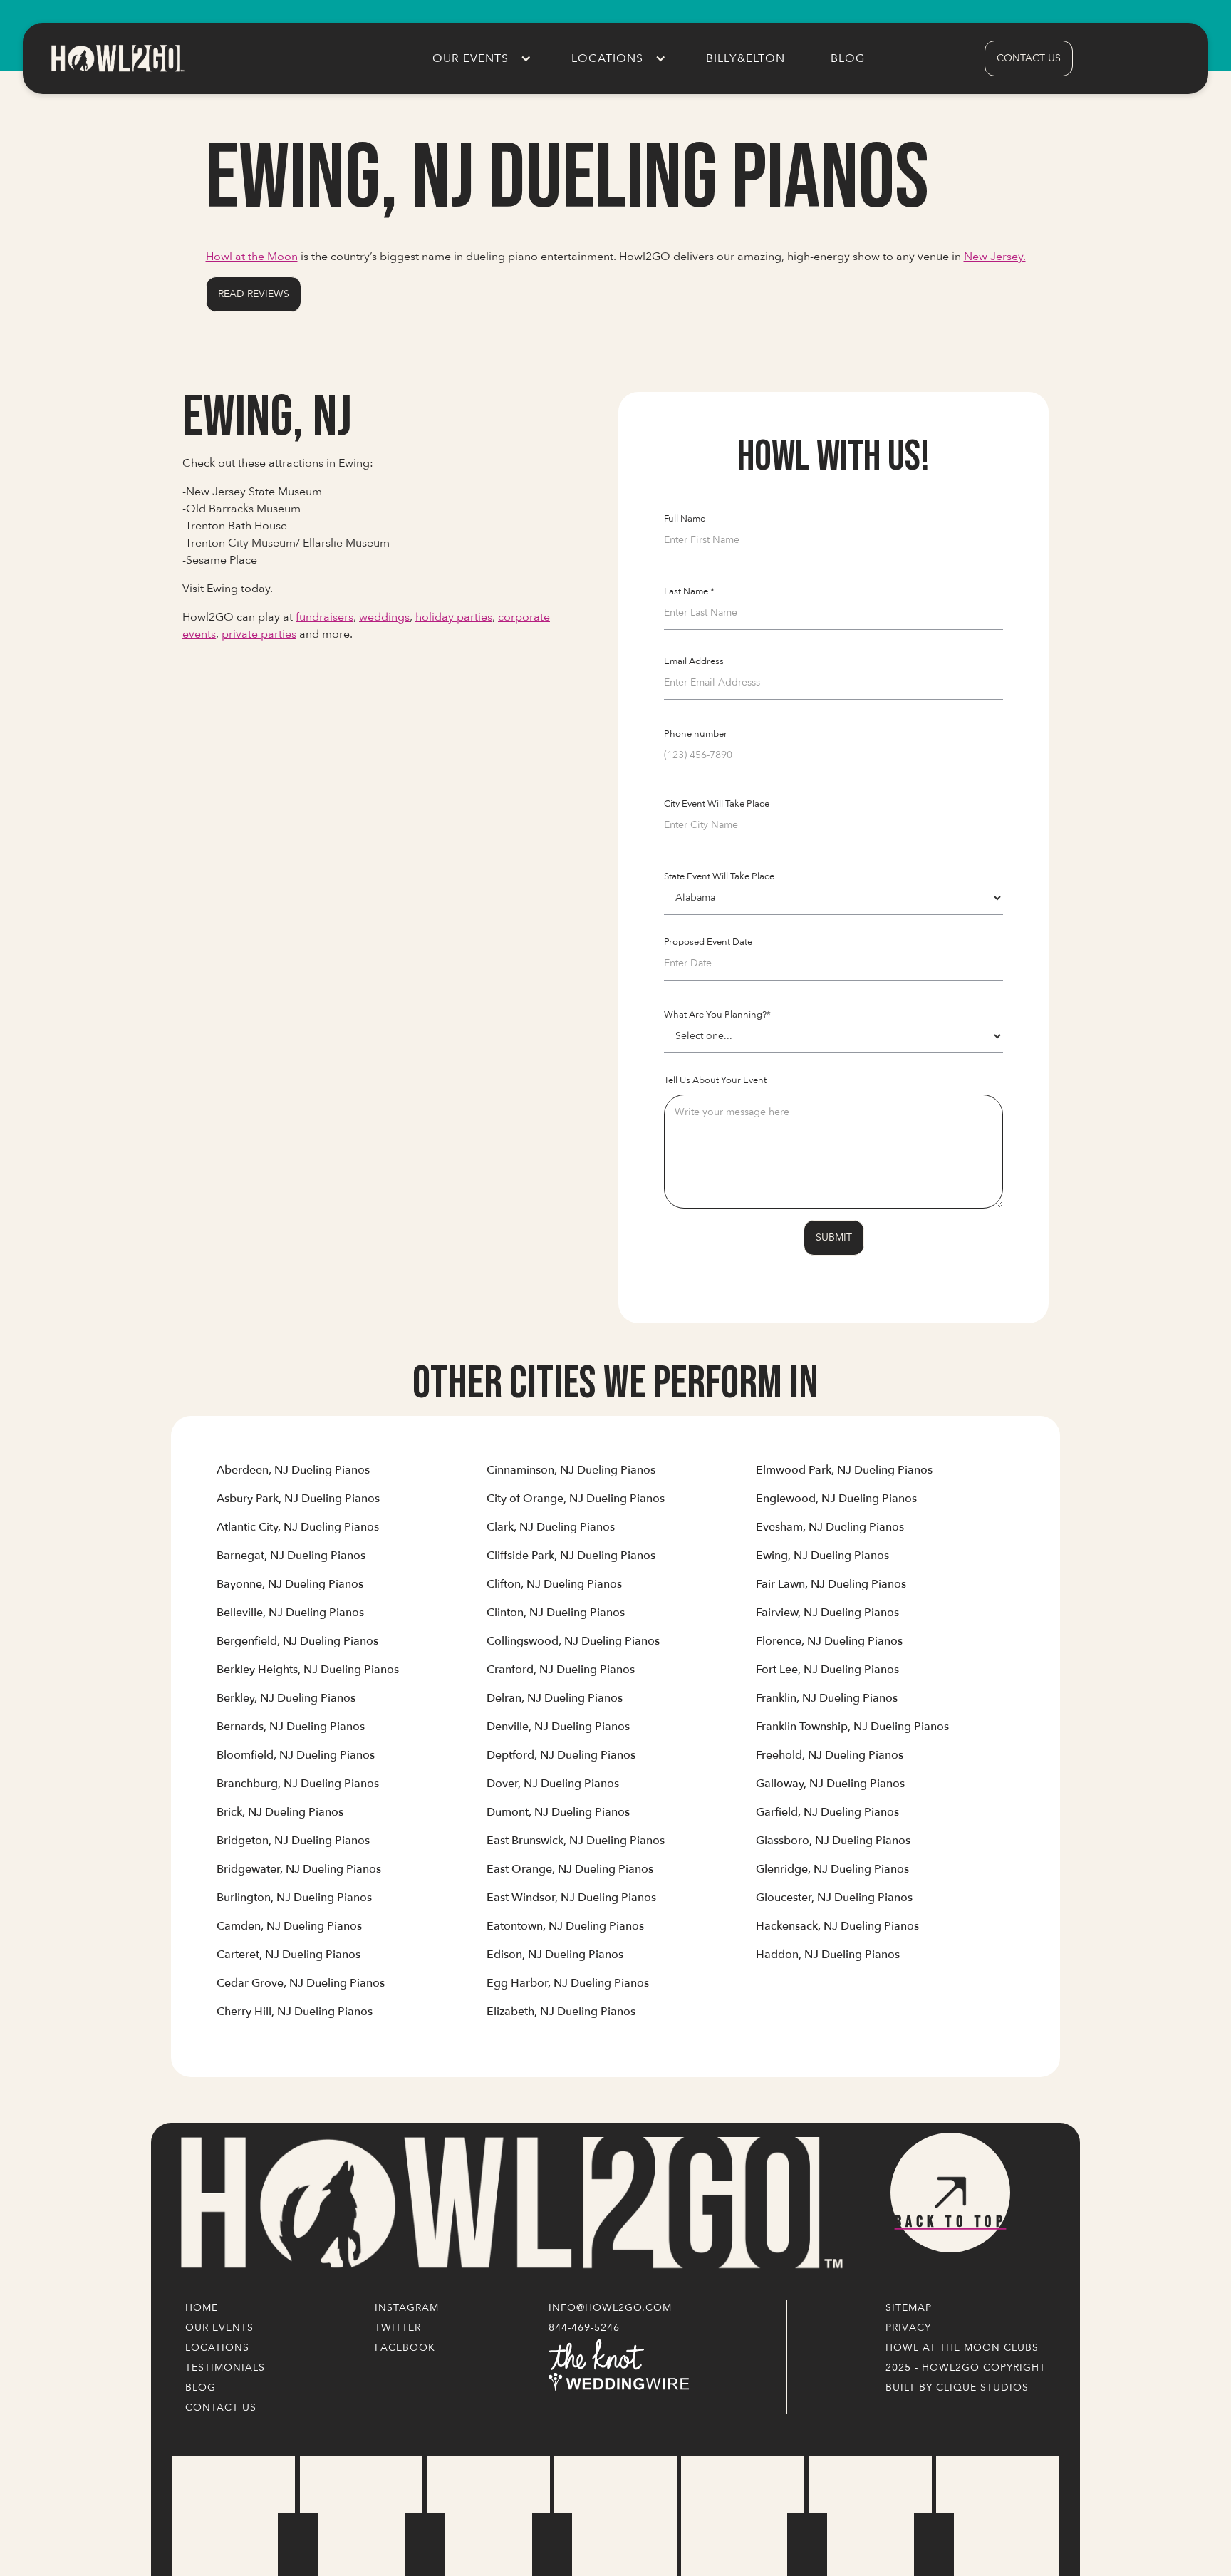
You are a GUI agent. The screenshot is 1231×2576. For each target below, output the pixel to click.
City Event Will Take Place (717, 804)
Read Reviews (254, 294)
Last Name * (689, 591)
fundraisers (324, 617)
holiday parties (454, 617)
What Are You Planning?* (717, 1015)
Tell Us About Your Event (715, 1080)
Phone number (696, 734)
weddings (384, 617)
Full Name (685, 519)
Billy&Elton (746, 58)
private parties (259, 634)
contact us (1029, 58)
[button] (479, 58)
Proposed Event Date (708, 942)
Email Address (694, 661)
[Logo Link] (509, 2204)
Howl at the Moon (252, 257)
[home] (117, 58)
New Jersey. (995, 257)
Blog (848, 58)
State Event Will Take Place (719, 876)
